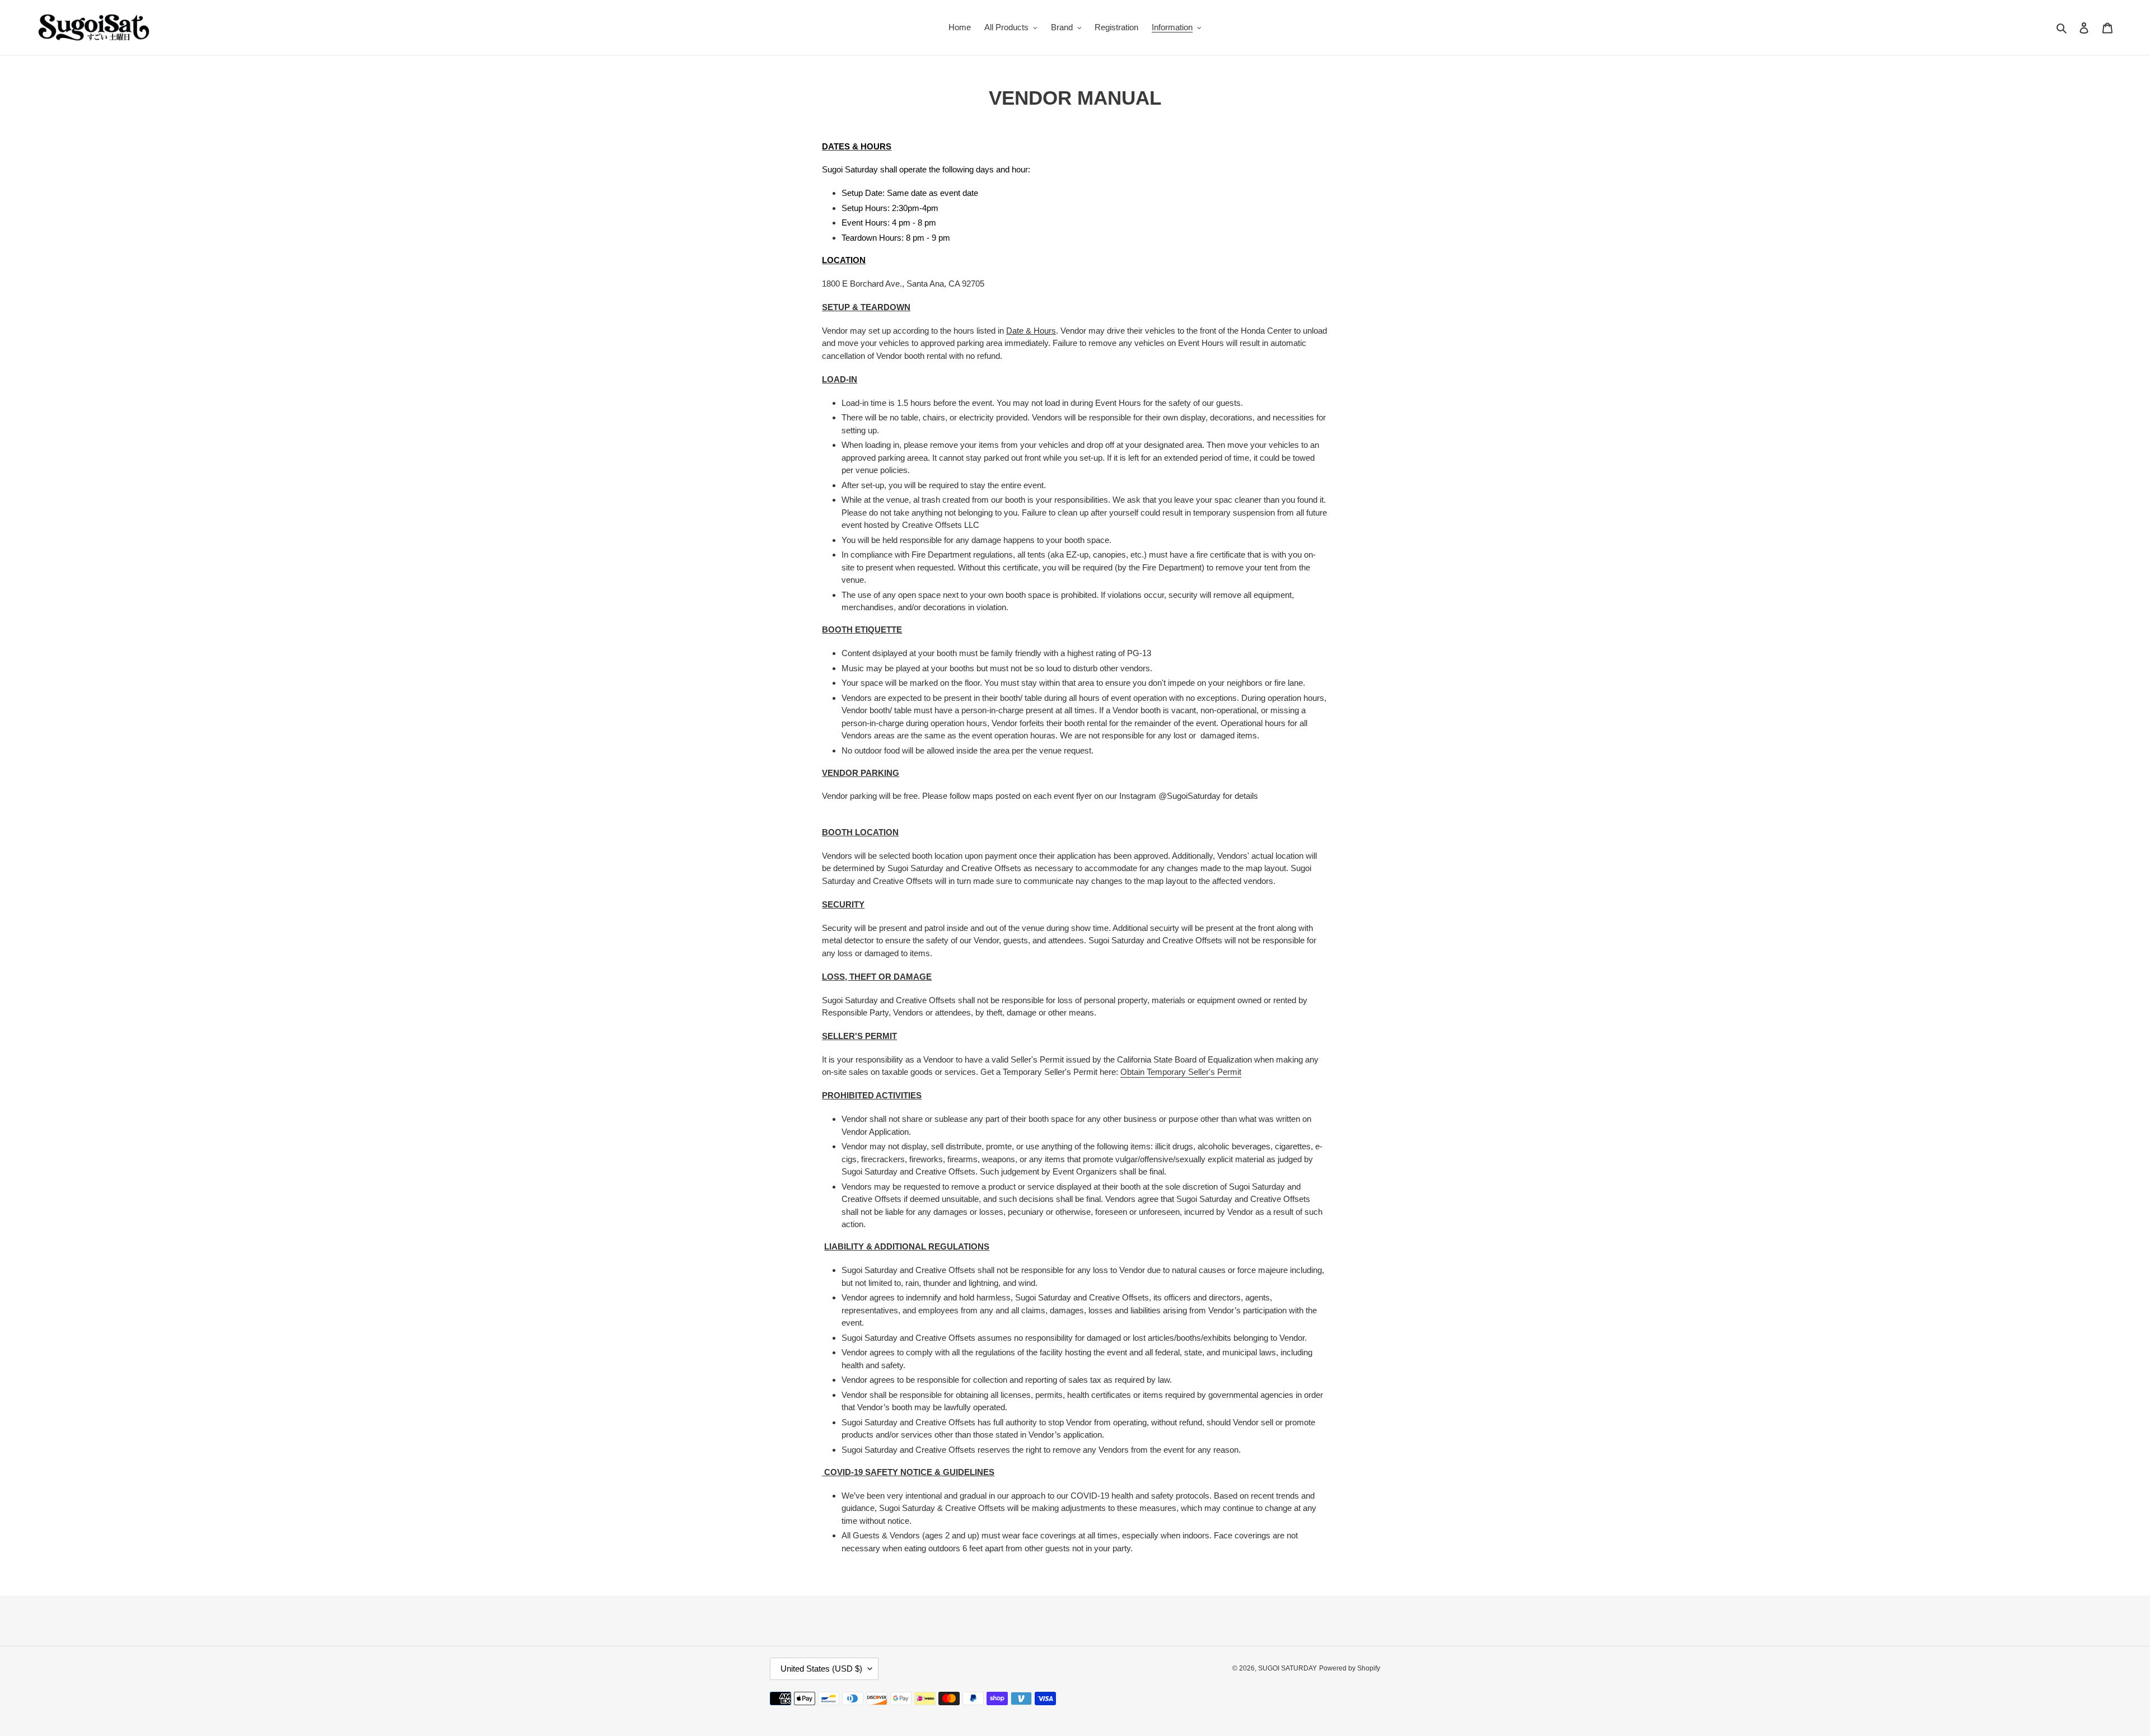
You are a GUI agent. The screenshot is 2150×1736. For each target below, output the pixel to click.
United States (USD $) (821, 1669)
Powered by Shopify (1350, 1668)
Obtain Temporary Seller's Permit (1181, 1072)
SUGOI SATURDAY (1287, 1668)
